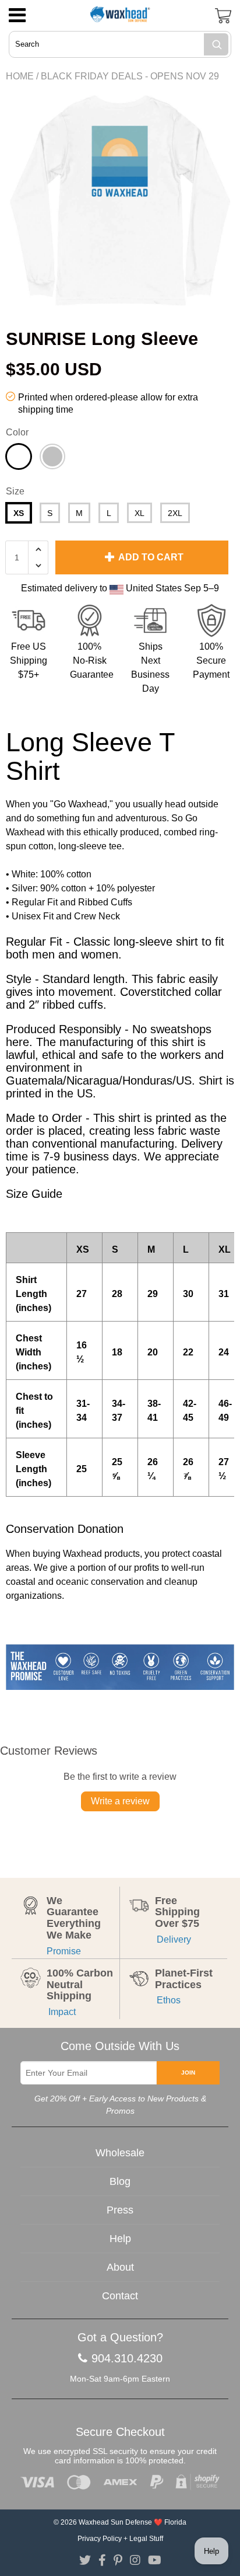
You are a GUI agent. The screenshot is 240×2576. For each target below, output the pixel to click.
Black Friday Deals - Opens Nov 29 (130, 76)
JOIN (188, 2073)
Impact (61, 2012)
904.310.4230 (127, 2358)
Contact (120, 2296)
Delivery (173, 1939)
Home (20, 76)
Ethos (168, 2000)
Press (120, 2210)
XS (19, 513)
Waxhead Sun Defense (115, 2522)
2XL (175, 513)
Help (120, 2239)
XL (140, 513)
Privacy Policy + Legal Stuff (120, 2539)
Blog (120, 2181)
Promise (64, 1951)
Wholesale (120, 2153)
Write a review (120, 1801)
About (120, 2267)
